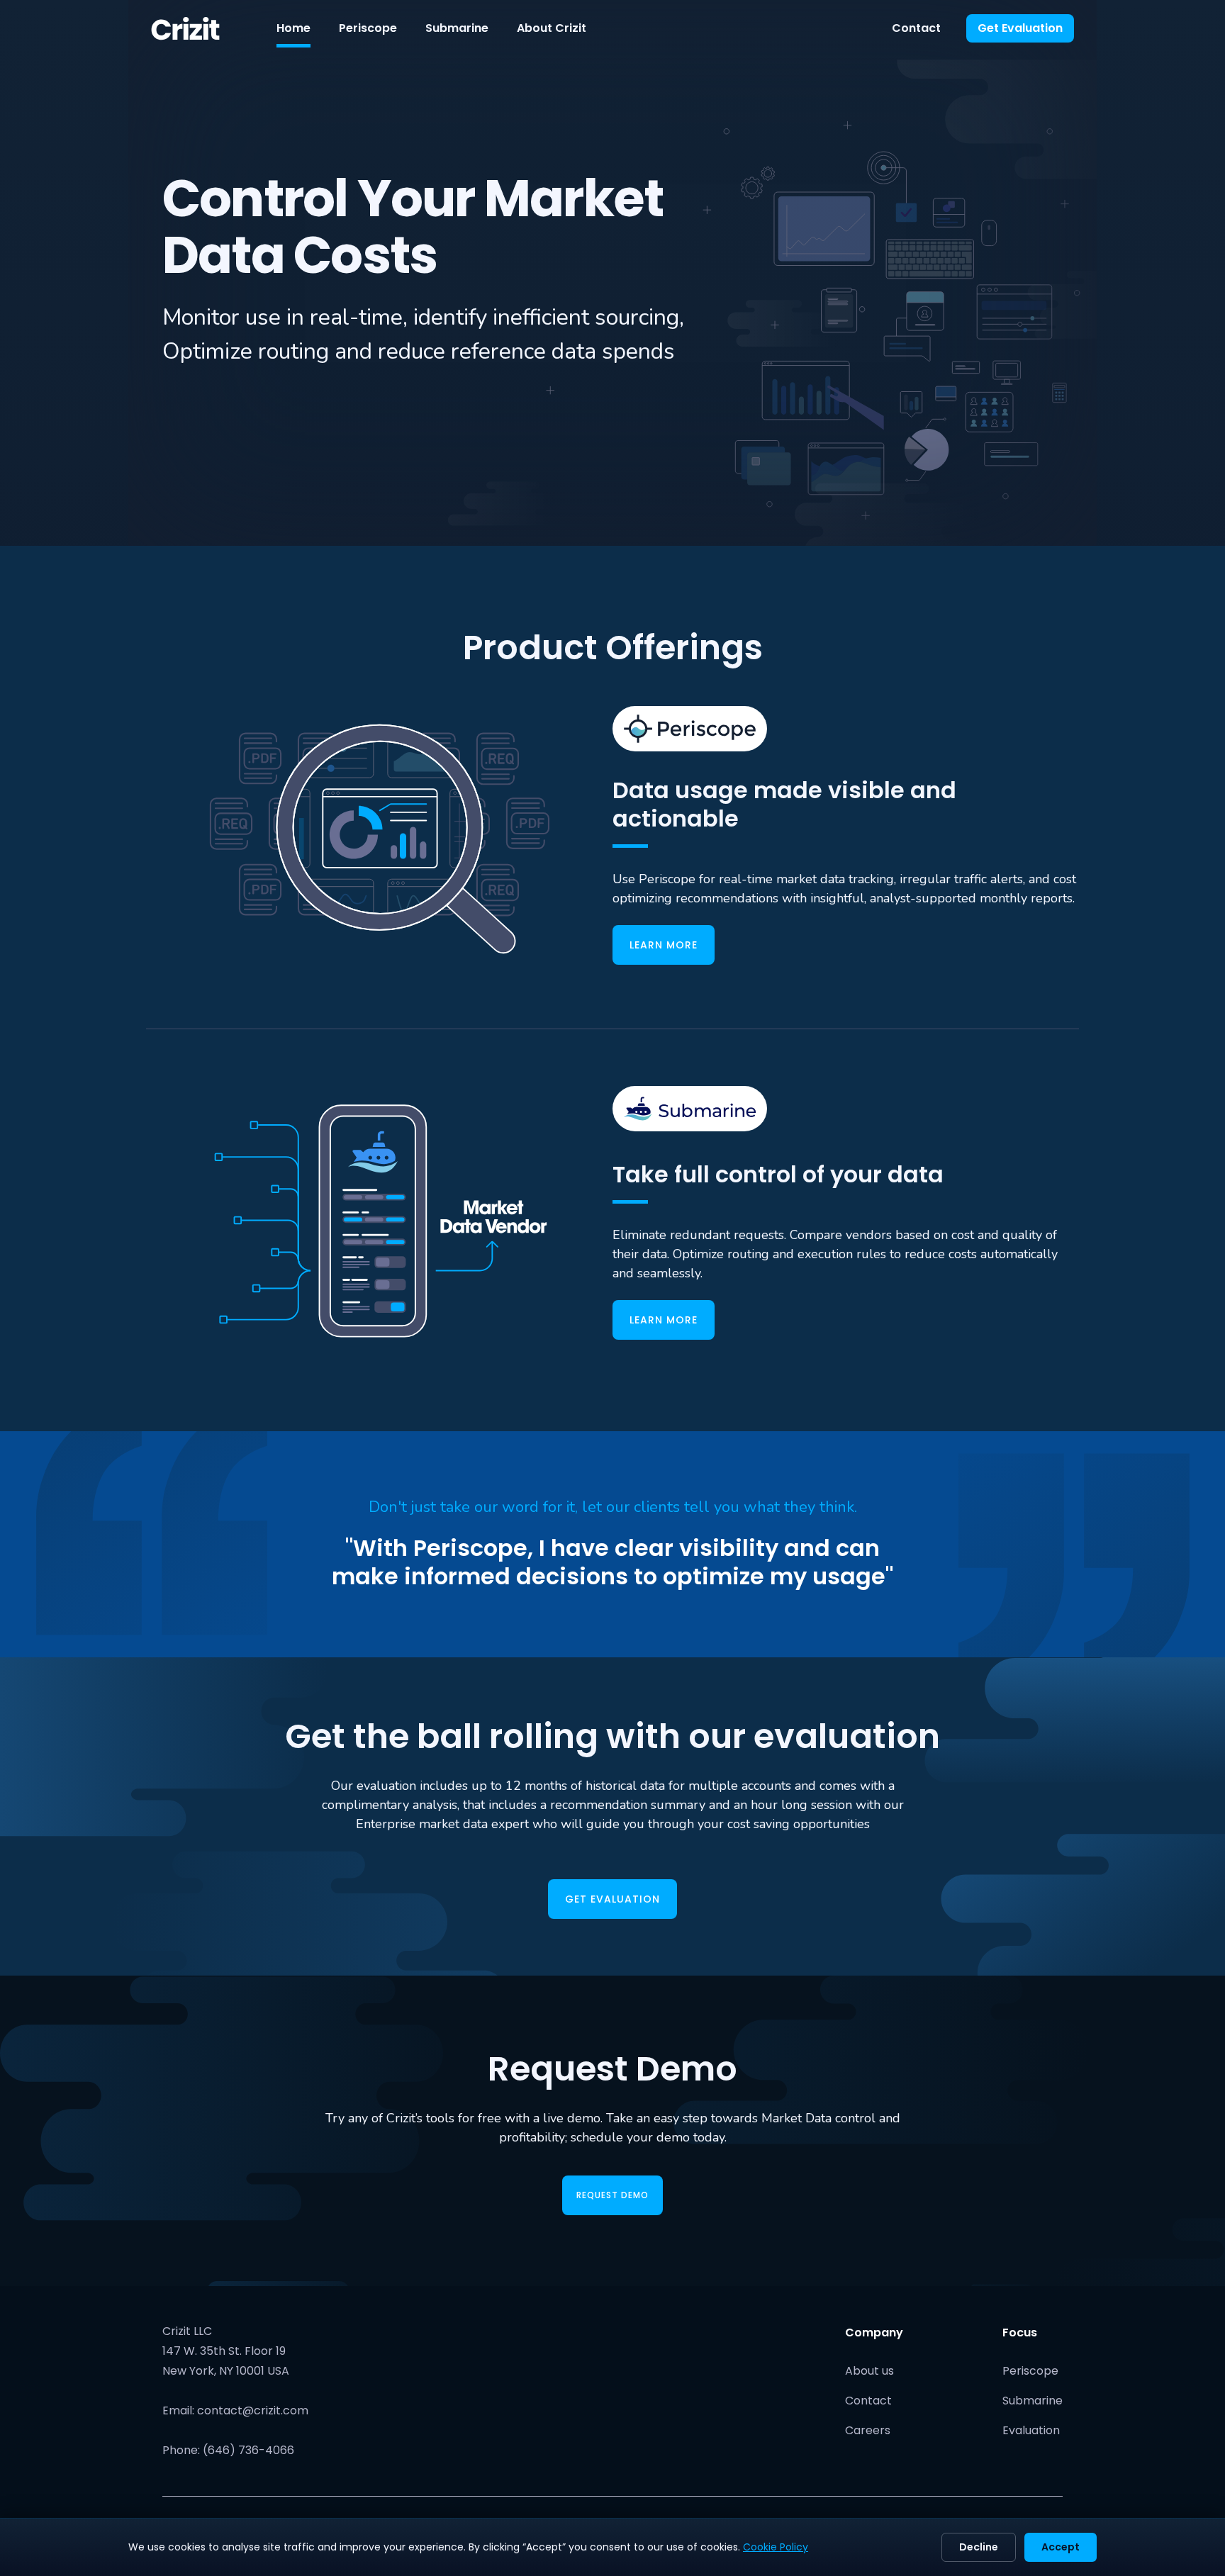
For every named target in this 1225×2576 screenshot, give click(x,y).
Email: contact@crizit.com (235, 2410)
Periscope (368, 28)
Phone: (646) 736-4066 (228, 2450)
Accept (1061, 2547)
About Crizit (552, 28)
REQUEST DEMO (612, 2195)
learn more (664, 945)
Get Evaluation (1020, 28)
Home (293, 28)
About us (869, 2371)
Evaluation (1031, 2430)
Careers (868, 2430)
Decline (979, 2547)
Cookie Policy (776, 2547)
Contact (916, 28)
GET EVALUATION (612, 1899)
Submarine (457, 28)
